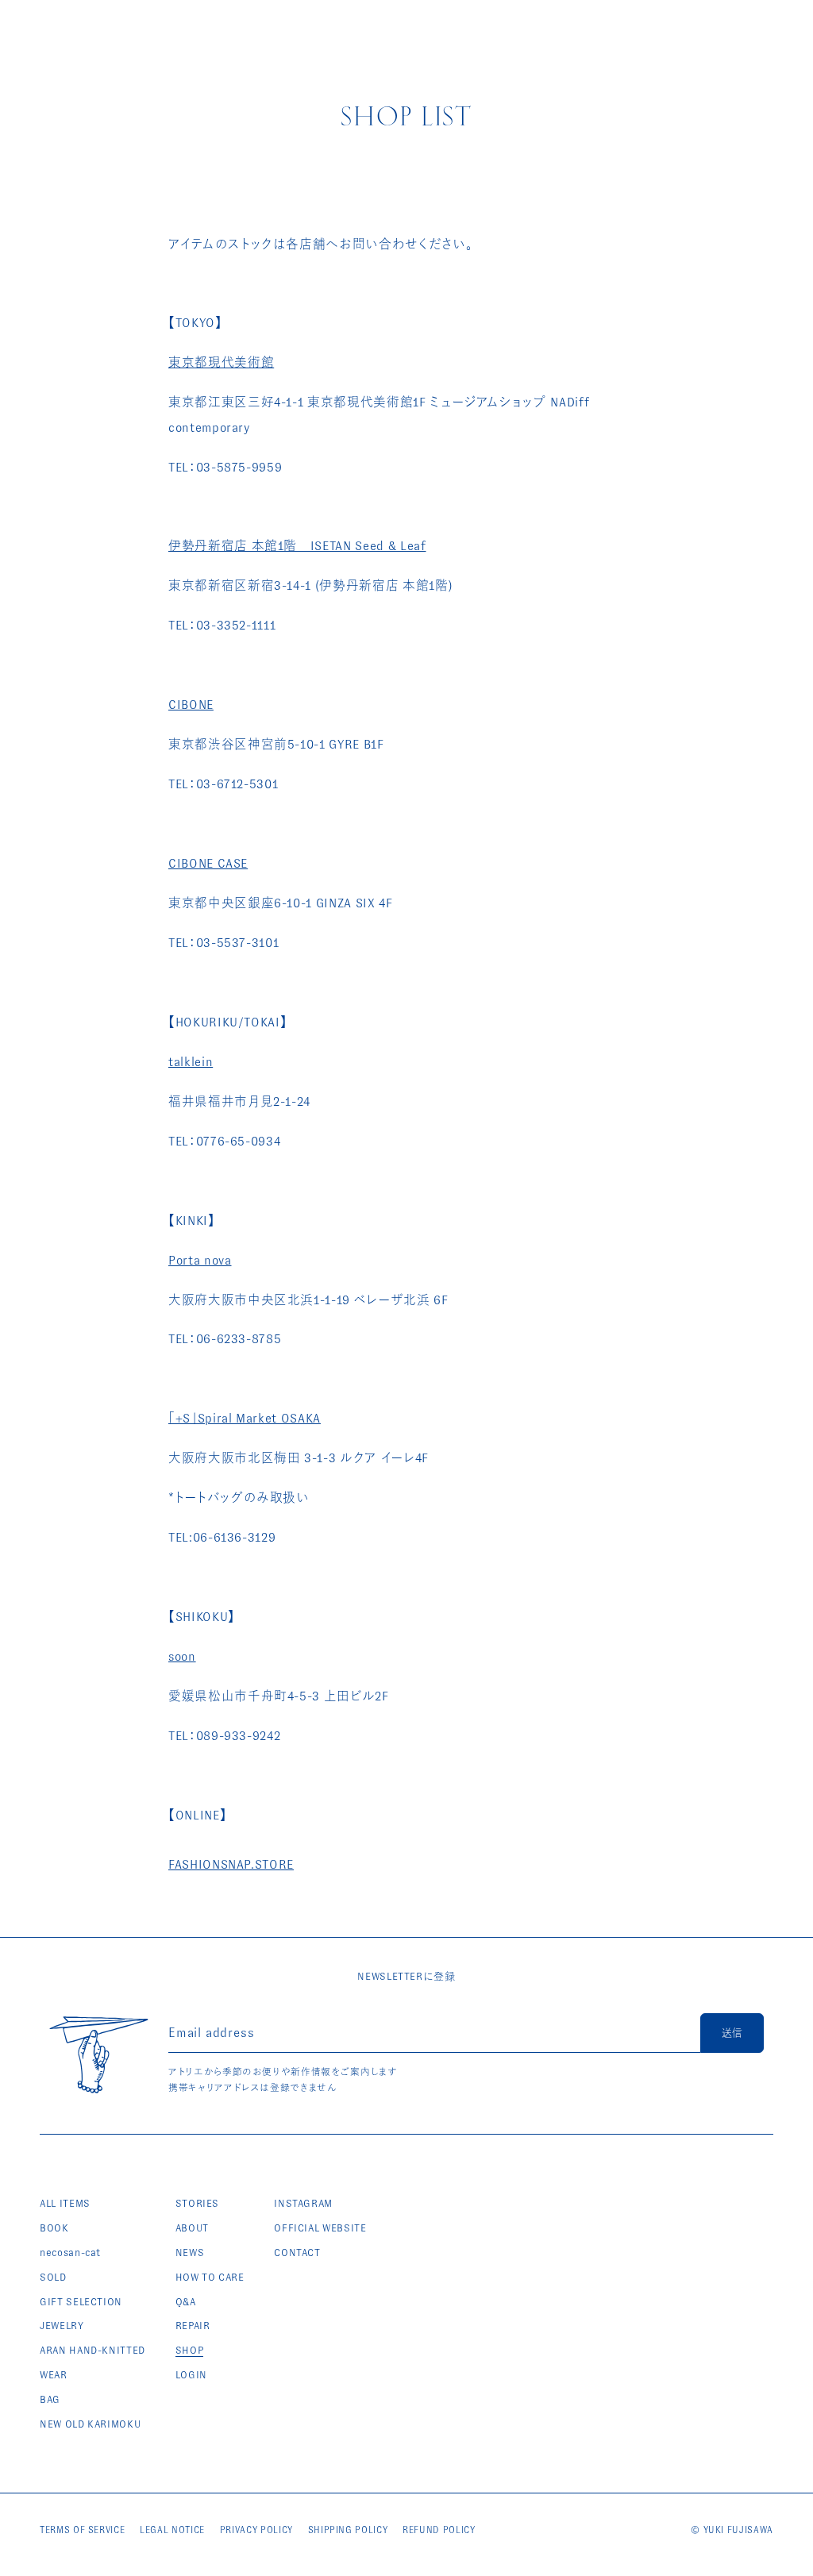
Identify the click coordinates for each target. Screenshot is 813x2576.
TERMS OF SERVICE (82, 2530)
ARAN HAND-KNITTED (92, 2350)
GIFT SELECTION (81, 2302)
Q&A (186, 2302)
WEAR (54, 2375)
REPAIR (193, 2326)
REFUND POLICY (439, 2530)
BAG (50, 2399)
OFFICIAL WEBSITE (320, 2228)
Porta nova (200, 1260)
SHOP (190, 2350)
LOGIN (191, 2375)
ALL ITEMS (65, 2203)
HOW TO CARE (210, 2277)
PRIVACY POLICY (256, 2530)
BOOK (54, 2228)
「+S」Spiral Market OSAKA (245, 1418)
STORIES (198, 2203)
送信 (732, 2033)
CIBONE (191, 705)
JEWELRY (62, 2326)
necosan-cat (70, 2253)
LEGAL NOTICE (172, 2530)
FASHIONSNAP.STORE (231, 1864)
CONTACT (297, 2253)
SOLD (53, 2277)
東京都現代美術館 (221, 362)
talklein (191, 1062)
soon (182, 1656)
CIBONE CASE (208, 863)
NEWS (190, 2253)
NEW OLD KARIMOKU (90, 2424)
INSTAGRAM (303, 2203)
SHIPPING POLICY (348, 2530)
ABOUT (192, 2228)
